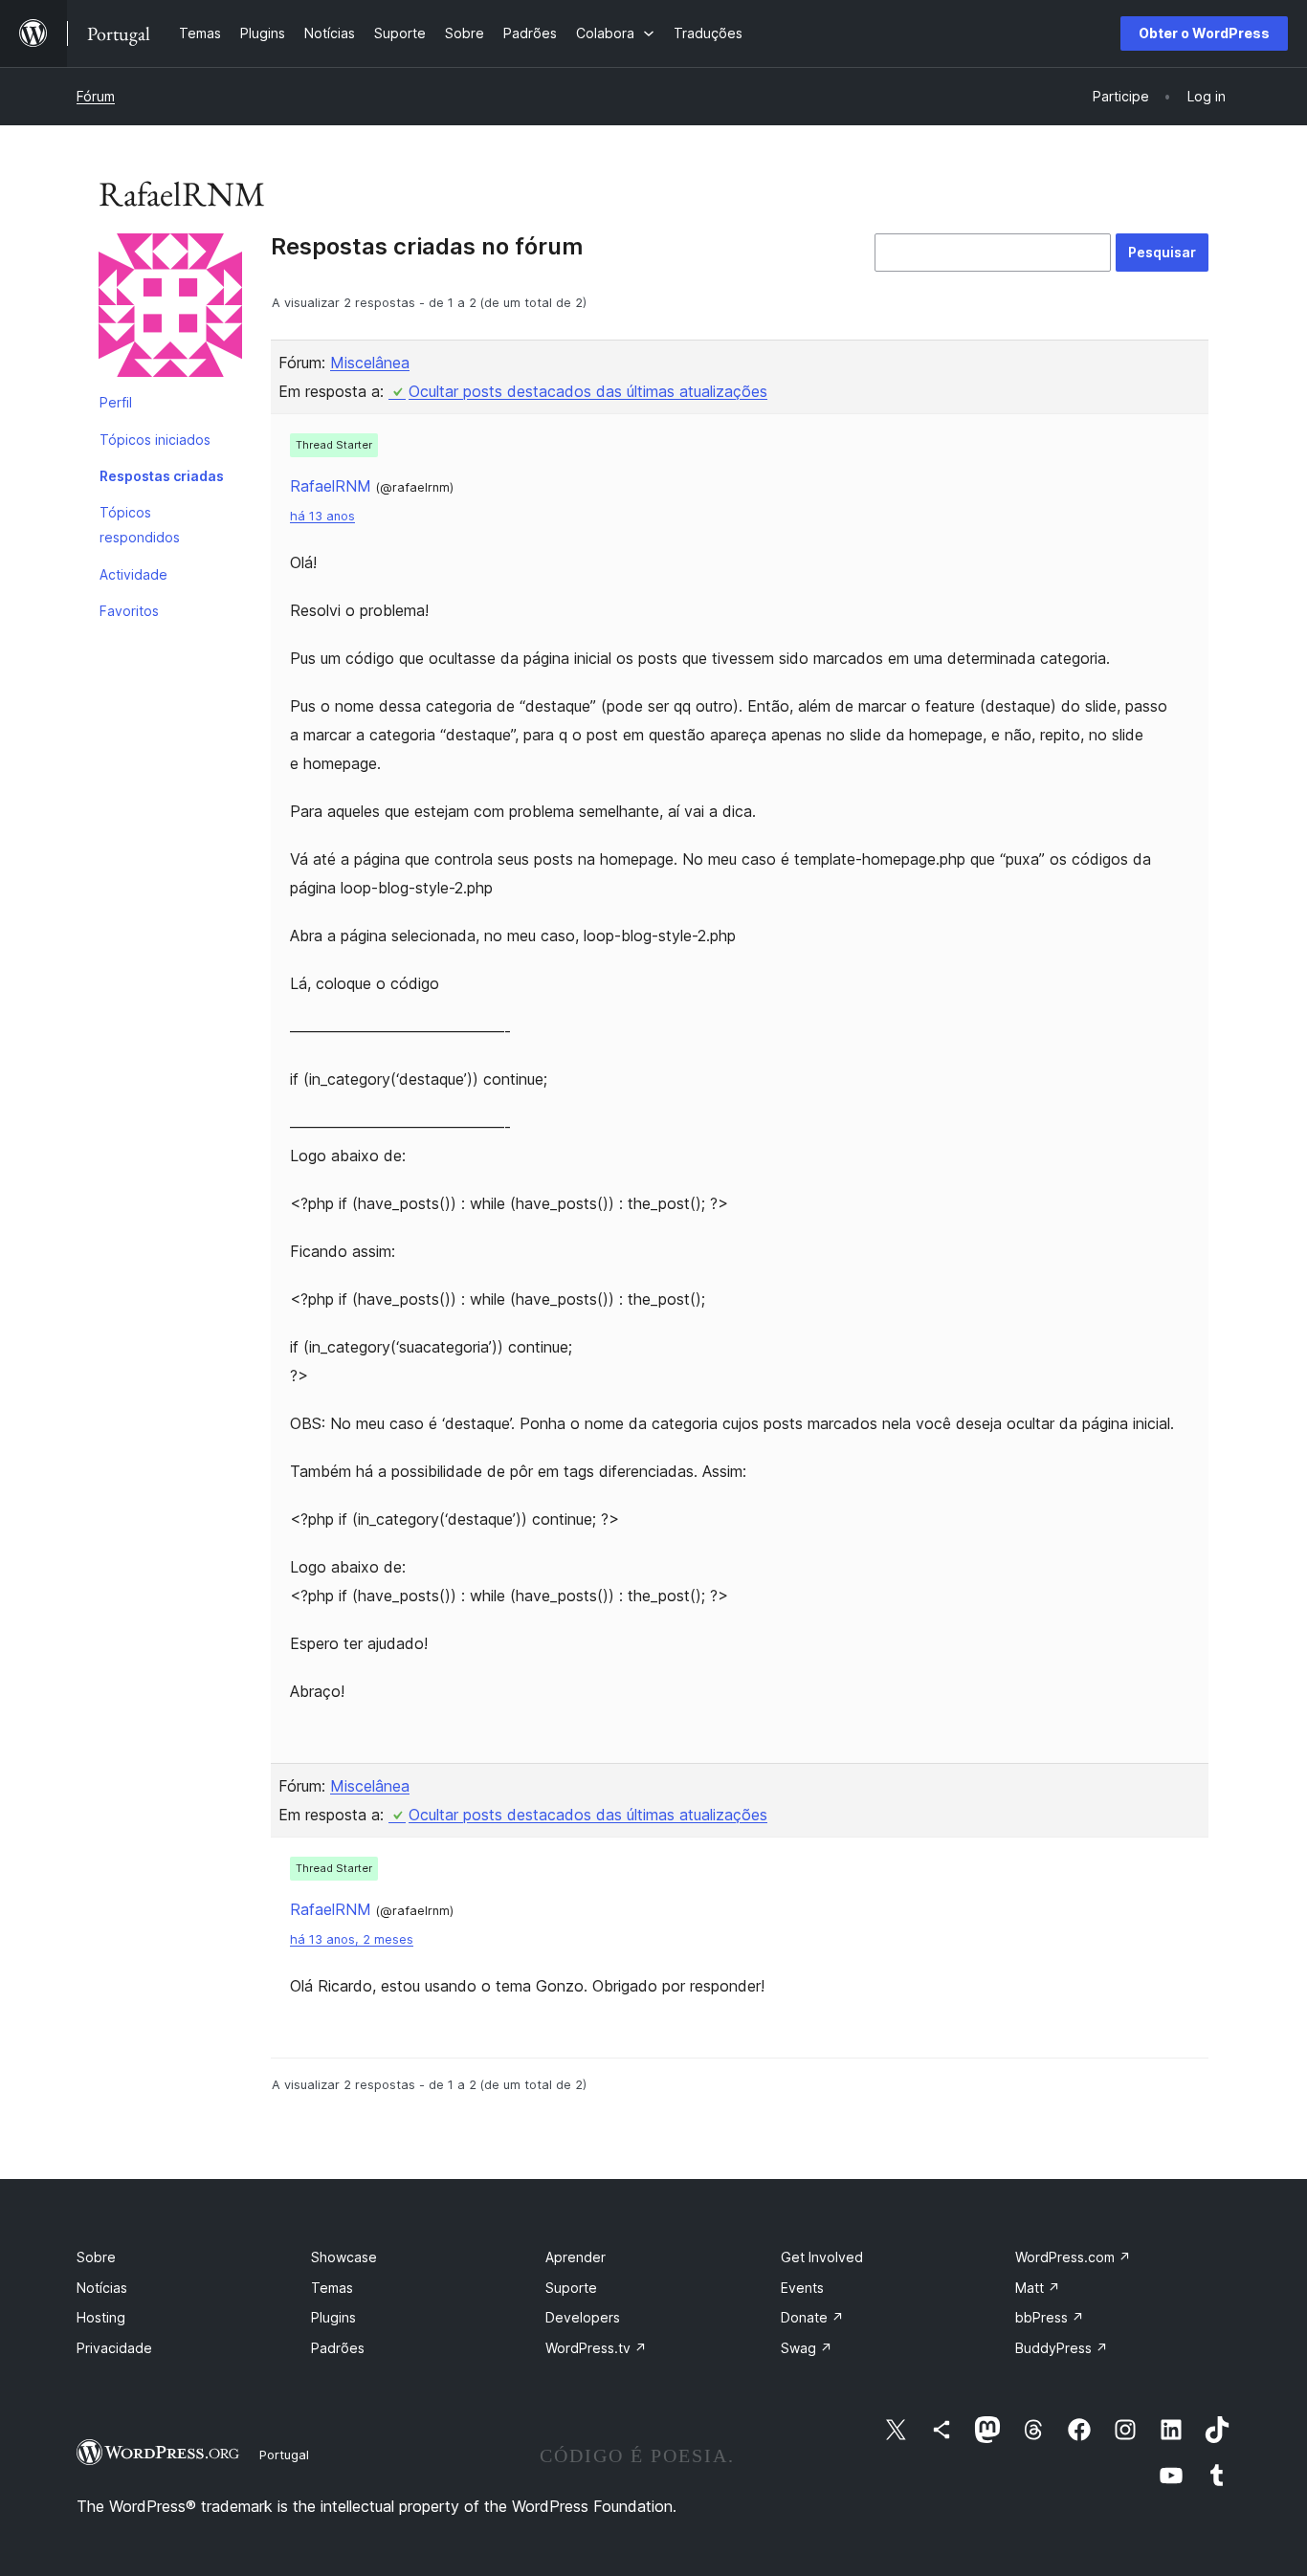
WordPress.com (1073, 2257)
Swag (807, 2348)
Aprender (576, 2257)
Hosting (101, 2317)
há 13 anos (322, 516)
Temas (332, 2288)
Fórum (96, 96)
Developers (583, 2317)
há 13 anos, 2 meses (352, 1939)
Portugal (284, 2455)
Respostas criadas (162, 476)
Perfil (116, 402)
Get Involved (822, 2257)
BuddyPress (1062, 2348)
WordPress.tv (596, 2348)
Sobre (96, 2257)
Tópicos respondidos (140, 525)
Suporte (571, 2288)
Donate (812, 2317)
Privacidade (114, 2348)
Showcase (344, 2257)
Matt (1038, 2288)
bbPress (1050, 2317)
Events (802, 2288)
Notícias (102, 2288)
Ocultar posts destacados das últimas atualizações (588, 391)
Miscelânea (370, 363)
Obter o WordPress (1204, 33)
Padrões (338, 2348)
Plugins (333, 2317)
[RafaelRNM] (170, 309)
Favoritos (129, 611)
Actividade (133, 574)
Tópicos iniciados (155, 440)
